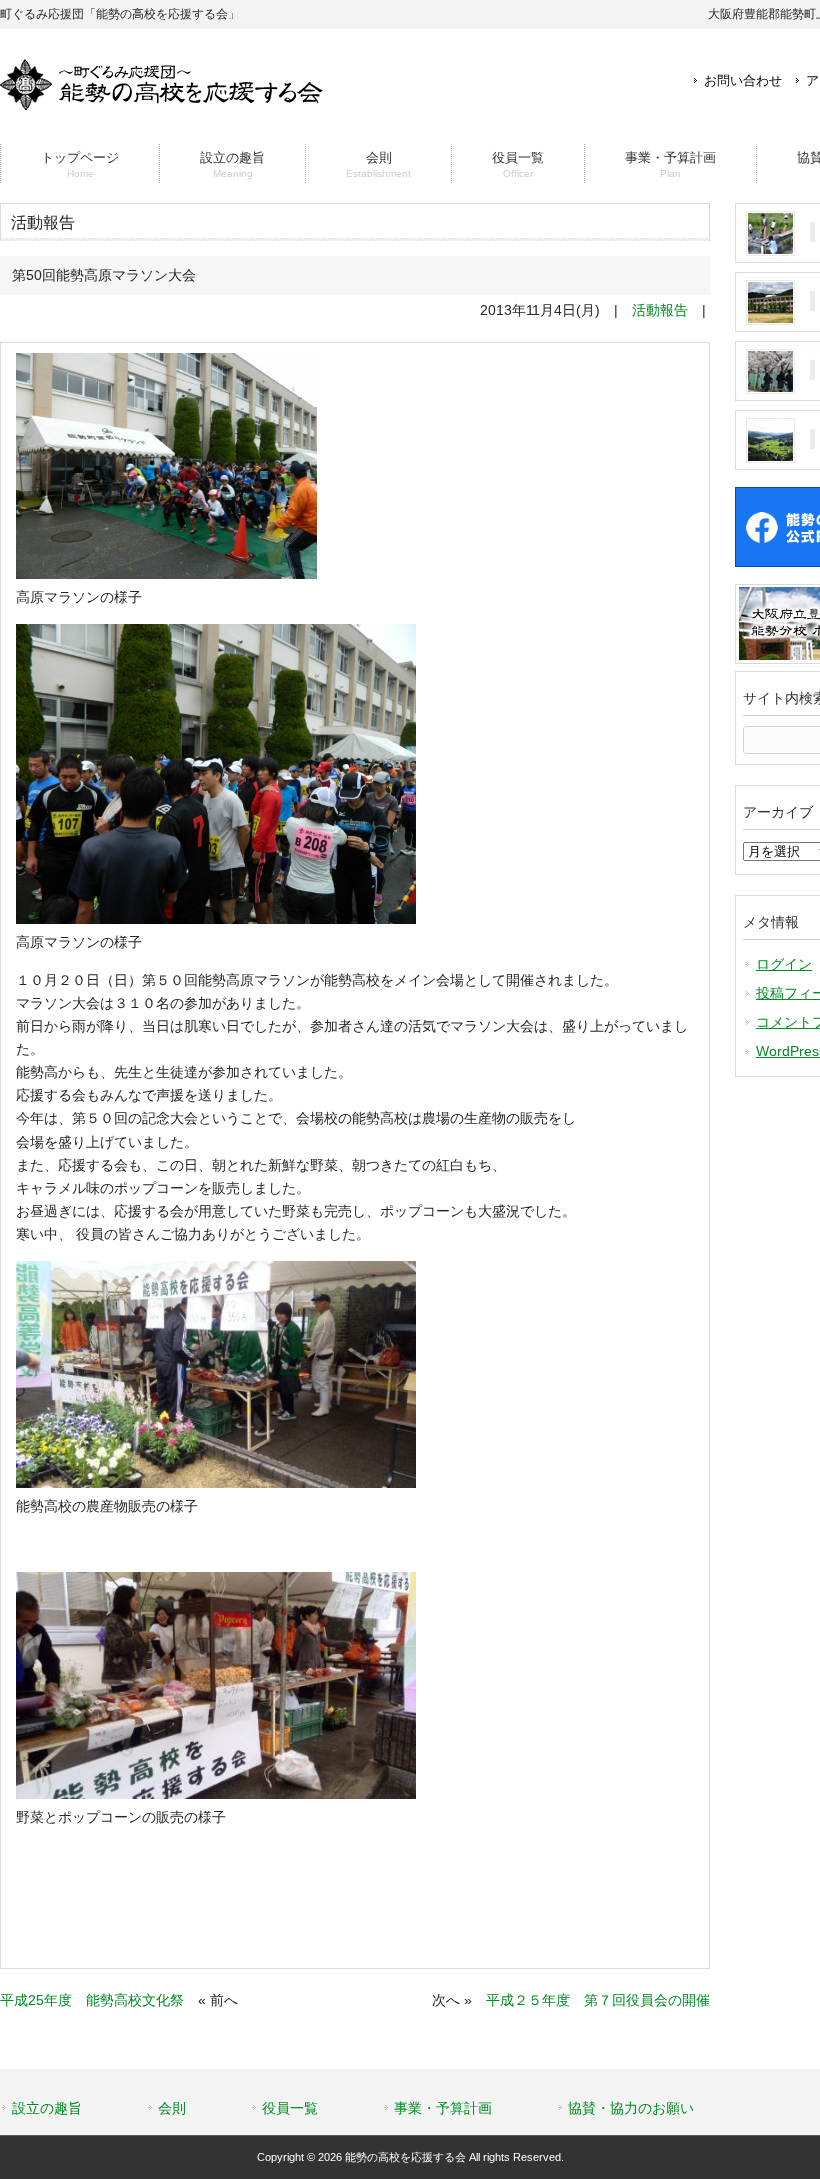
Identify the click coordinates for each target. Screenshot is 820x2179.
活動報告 (660, 310)
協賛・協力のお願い (631, 2108)
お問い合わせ (743, 80)
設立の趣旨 (47, 2108)
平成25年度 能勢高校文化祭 (92, 2000)
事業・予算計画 (443, 2108)
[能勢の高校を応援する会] (161, 102)
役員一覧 (290, 2108)
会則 (172, 2108)
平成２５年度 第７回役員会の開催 (598, 2000)
